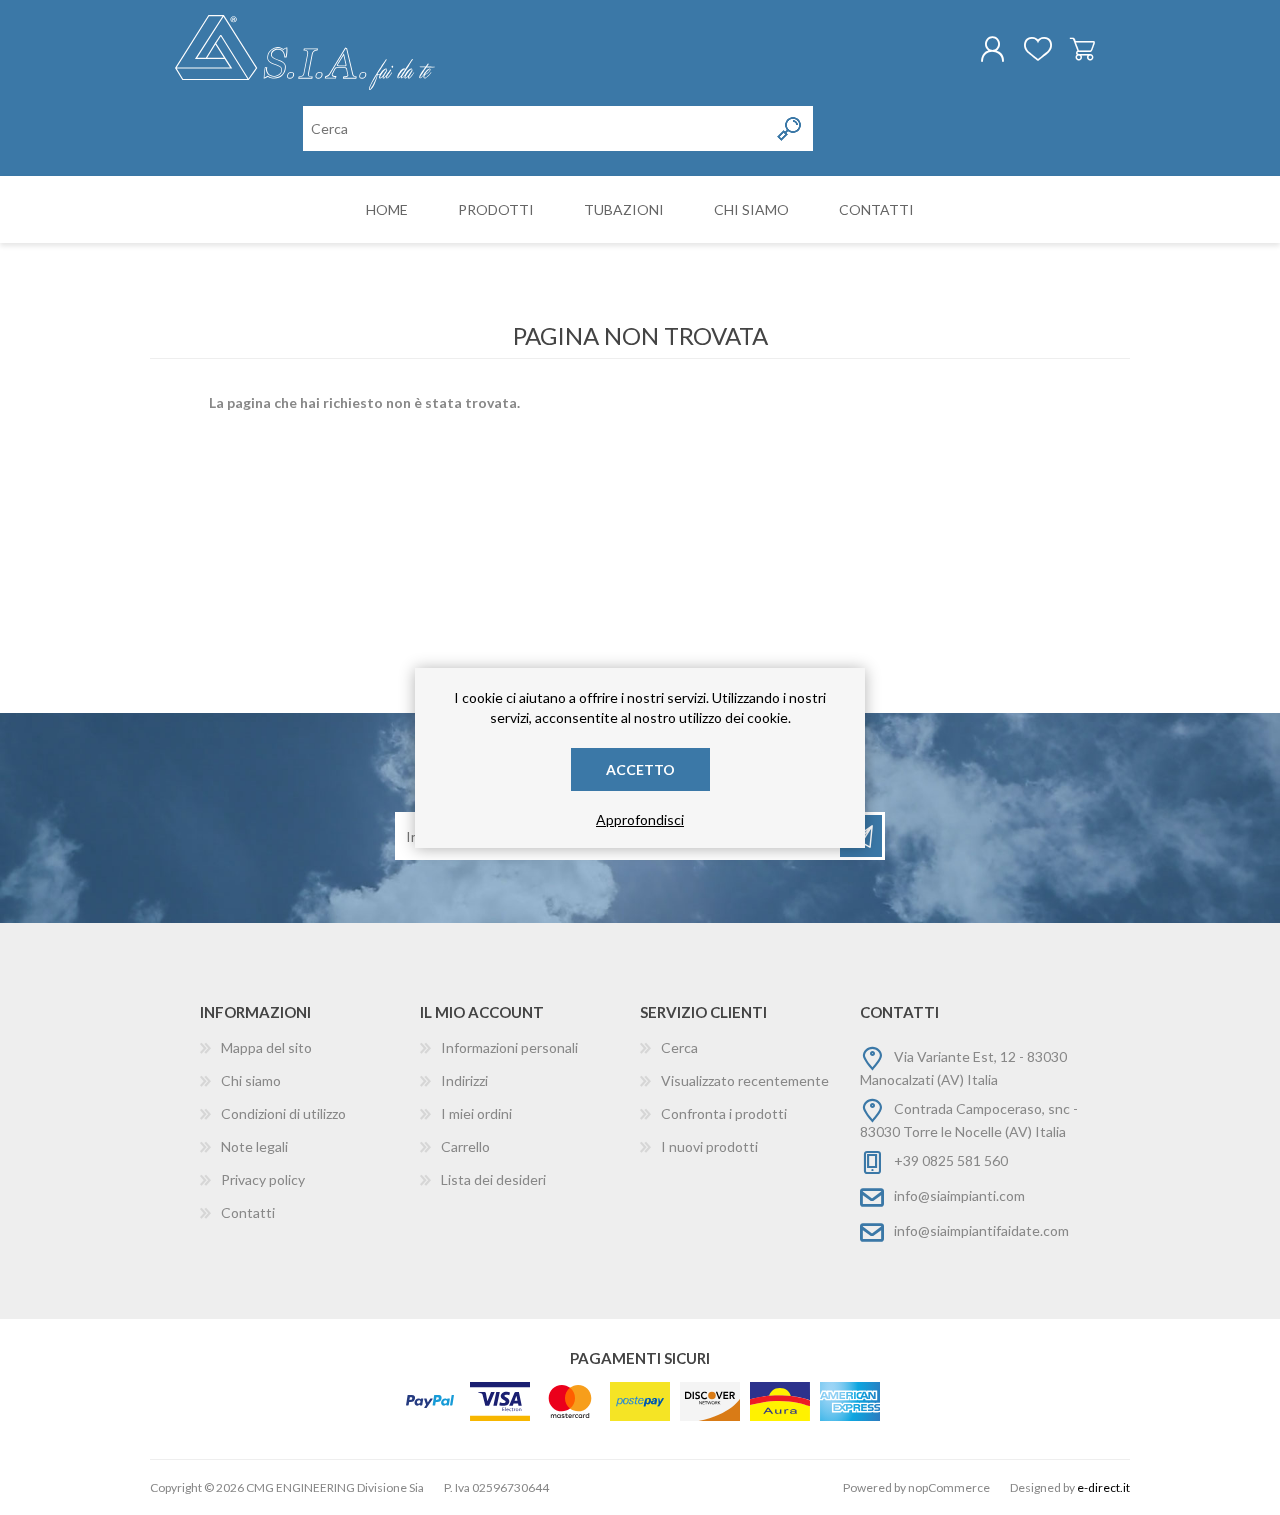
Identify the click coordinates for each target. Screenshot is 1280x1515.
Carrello (1082, 49)
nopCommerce (949, 1487)
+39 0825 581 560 (951, 1160)
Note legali (254, 1146)
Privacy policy (263, 1179)
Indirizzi (464, 1080)
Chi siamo (251, 1080)
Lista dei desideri (493, 1179)
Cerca (679, 1047)
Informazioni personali (509, 1047)
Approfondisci (640, 819)
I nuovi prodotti (709, 1146)
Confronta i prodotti (724, 1113)
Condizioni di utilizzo (283, 1113)
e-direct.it (1103, 1487)
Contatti (248, 1212)
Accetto (640, 769)
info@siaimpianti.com (959, 1195)
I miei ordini (476, 1113)
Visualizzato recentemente (745, 1080)
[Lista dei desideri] (1037, 49)
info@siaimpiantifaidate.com (981, 1230)
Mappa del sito (266, 1047)
